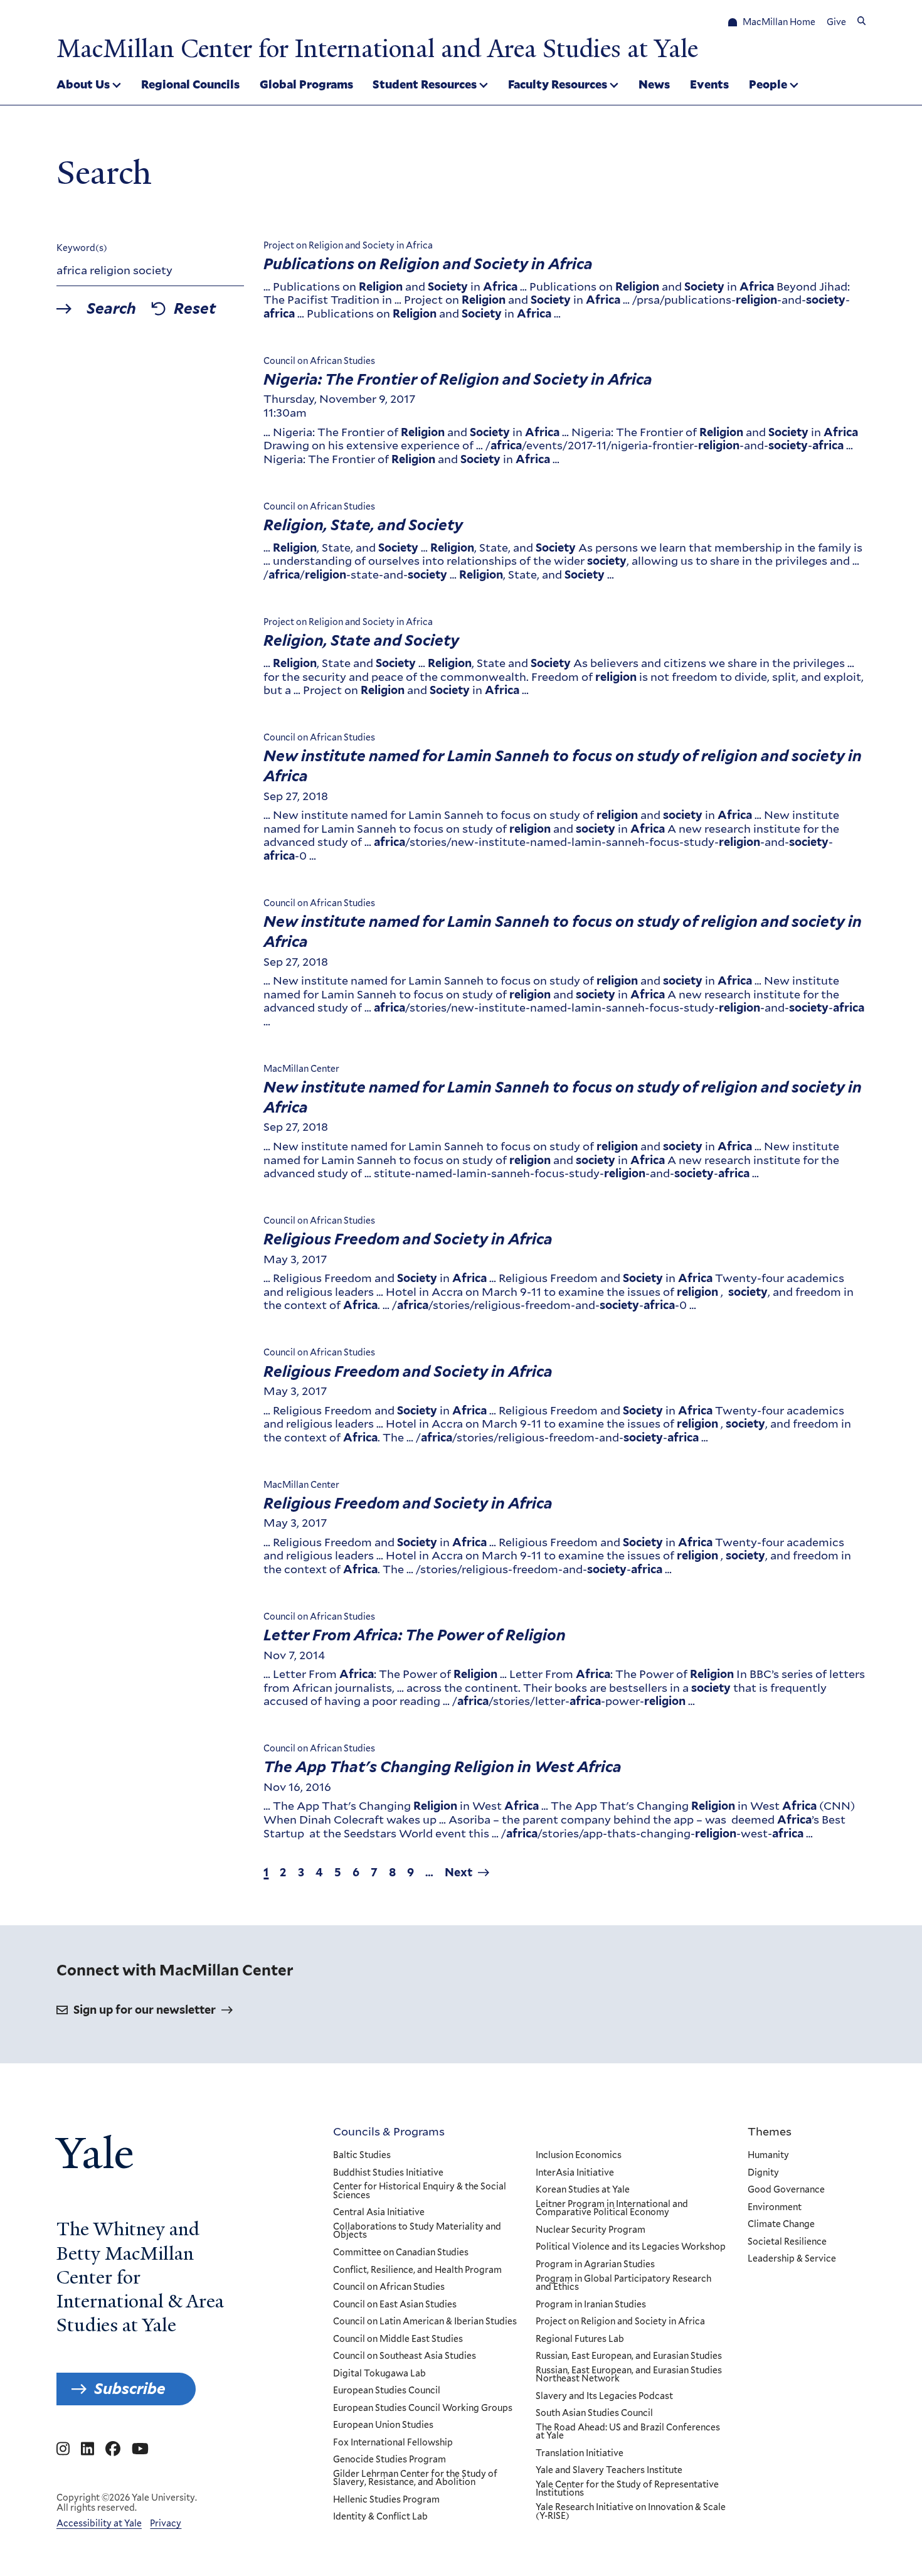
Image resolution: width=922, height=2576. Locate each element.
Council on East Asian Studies (395, 2305)
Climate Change (781, 2225)
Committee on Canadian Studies (401, 2253)
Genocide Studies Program (389, 2460)
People (768, 84)
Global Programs (306, 84)
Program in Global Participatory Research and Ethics (623, 2283)
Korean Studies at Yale (583, 2190)
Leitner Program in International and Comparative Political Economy (612, 2209)
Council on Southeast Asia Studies (405, 2356)
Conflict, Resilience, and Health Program (417, 2270)
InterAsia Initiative (575, 2173)
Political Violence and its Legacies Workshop (631, 2247)
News (654, 84)
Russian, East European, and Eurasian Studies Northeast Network (629, 2375)
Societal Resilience (787, 2242)
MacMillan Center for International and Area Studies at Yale (377, 49)
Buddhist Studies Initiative (388, 2173)
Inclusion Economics (579, 2156)
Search (111, 309)
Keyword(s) (82, 248)
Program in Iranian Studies (591, 2305)
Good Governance (786, 2190)
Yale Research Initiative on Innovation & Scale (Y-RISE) (631, 2512)
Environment (775, 2208)
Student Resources (425, 84)
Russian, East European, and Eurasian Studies (629, 2356)
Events (709, 84)
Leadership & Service (792, 2259)
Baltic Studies (362, 2156)
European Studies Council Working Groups (423, 2408)
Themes (770, 2131)
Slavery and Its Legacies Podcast (604, 2397)
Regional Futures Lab (580, 2339)
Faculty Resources (558, 84)
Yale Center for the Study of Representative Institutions (627, 2489)
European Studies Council (387, 2391)
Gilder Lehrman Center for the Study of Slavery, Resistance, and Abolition (415, 2478)
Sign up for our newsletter (145, 2010)
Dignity (763, 2173)
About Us (83, 84)
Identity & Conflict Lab (380, 2517)
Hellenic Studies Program (386, 2500)
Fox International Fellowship (393, 2443)
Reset (195, 309)
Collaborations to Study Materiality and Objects (417, 2231)
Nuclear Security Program (591, 2230)
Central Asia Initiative (379, 2213)
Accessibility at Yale (99, 2523)
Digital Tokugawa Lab (379, 2374)
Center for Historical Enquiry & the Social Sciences (420, 2191)
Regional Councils (190, 84)
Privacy (166, 2523)
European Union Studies (383, 2425)
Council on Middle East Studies (398, 2339)
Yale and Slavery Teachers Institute (609, 2471)
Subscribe (130, 2389)
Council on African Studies (389, 2287)
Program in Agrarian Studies (595, 2265)
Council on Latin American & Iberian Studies (425, 2322)
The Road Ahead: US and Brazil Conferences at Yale (628, 2432)
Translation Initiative (580, 2454)
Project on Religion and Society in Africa (620, 2322)
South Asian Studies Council (594, 2413)
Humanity (768, 2156)
